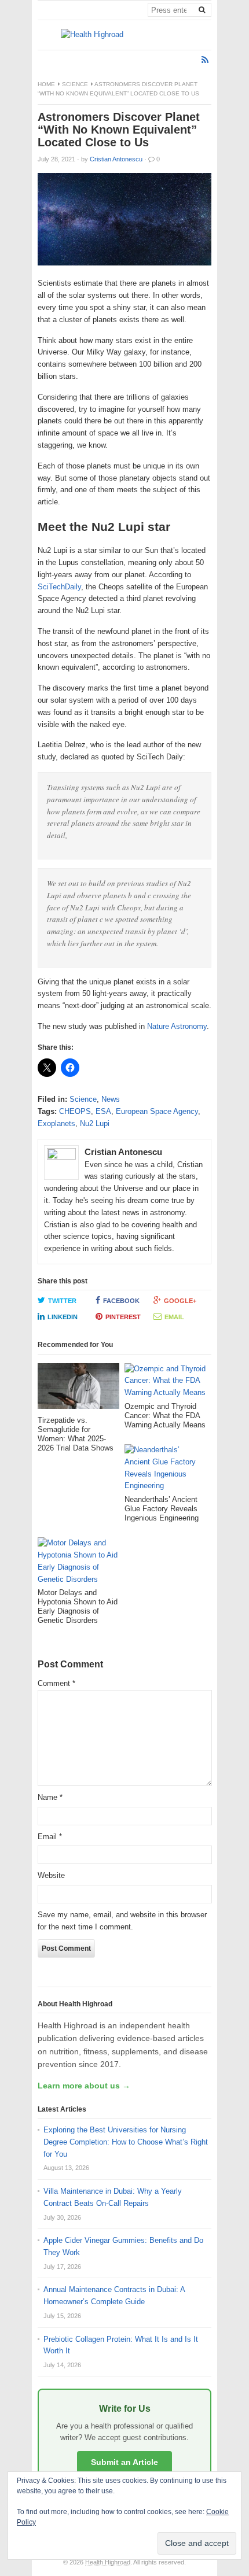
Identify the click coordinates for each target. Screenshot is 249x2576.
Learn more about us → (84, 2086)
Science (75, 84)
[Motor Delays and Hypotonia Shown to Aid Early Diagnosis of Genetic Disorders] (78, 1563)
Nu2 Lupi (95, 1123)
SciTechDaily (59, 587)
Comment (56, 1683)
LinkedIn (63, 1317)
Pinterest (123, 1317)
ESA (103, 1111)
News (111, 1099)
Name (50, 1797)
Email (174, 1317)
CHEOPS (75, 1111)
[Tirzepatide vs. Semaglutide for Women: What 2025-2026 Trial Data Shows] (78, 1390)
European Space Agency (157, 1111)
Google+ (180, 1301)
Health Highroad (108, 2562)
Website (51, 1875)
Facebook (121, 1301)
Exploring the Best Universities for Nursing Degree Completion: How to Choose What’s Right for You (126, 2142)
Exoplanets (56, 1123)
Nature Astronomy (177, 1026)
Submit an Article (124, 2462)
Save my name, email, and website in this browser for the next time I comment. (122, 1921)
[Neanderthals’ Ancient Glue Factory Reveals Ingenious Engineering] (165, 1470)
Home (46, 84)
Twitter (62, 1301)
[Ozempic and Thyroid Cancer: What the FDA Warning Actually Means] (165, 1383)
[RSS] (205, 60)
